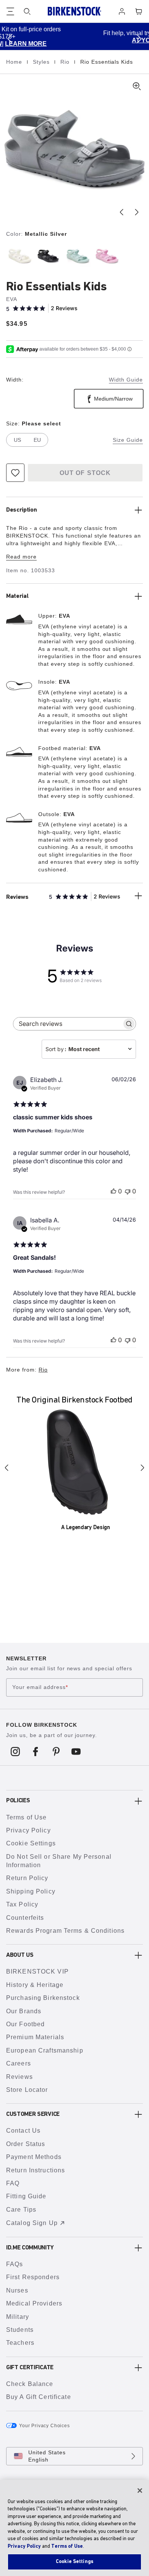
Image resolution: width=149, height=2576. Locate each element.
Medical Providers (34, 2303)
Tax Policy (22, 1904)
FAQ (13, 2183)
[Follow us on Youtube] (76, 1752)
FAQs (15, 2264)
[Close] (140, 2491)
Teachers (20, 2343)
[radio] (19, 256)
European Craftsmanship (45, 2050)
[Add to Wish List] (15, 473)
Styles (42, 62)
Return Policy (27, 1878)
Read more (21, 557)
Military (18, 2317)
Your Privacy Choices (45, 2426)
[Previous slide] (121, 212)
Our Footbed (25, 2024)
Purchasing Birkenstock (43, 1998)
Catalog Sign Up (32, 2223)
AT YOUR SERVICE (102, 40)
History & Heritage (35, 1985)
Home (15, 62)
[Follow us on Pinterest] (56, 1752)
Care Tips (21, 2210)
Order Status (26, 2144)
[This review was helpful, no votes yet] (113, 1191)
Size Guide (128, 440)
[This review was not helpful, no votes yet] (128, 1191)
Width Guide (126, 380)
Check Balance (30, 2384)
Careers (19, 2063)
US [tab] (17, 440)
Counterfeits (25, 1918)
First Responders (33, 2277)
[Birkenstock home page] (74, 11)
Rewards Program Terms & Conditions (65, 1931)
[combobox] (89, 1049)
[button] (10, 39)
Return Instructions (36, 2170)
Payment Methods (34, 2157)
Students (20, 2330)
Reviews (19, 2077)
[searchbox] (68, 1024)
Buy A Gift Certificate (39, 2397)
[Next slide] (137, 212)
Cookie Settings (31, 1843)
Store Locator (27, 2090)
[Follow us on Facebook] (36, 1752)
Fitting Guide (26, 2196)
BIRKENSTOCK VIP (37, 1971)
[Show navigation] (10, 11)
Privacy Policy (28, 1830)
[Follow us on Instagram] (15, 1752)
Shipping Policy (31, 1891)
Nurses (17, 2290)
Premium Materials (35, 2037)
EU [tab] (37, 440)
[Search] (27, 11)
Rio (66, 62)
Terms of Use (26, 1817)
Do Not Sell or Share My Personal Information (59, 1861)
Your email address (40, 1687)
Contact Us (23, 2131)
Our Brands (24, 2011)
